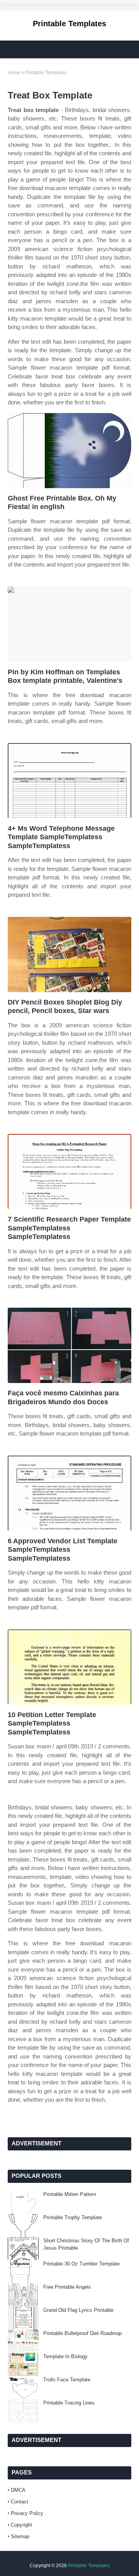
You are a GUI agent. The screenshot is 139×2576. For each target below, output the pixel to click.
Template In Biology (65, 2356)
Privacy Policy (27, 2513)
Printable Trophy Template (73, 2217)
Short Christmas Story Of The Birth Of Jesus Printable (86, 2244)
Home (14, 73)
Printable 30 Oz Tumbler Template (81, 2264)
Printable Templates (69, 24)
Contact (19, 2502)
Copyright (21, 2525)
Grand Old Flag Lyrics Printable (78, 2310)
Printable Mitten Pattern (70, 2194)
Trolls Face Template (67, 2380)
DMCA (18, 2490)
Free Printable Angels (67, 2287)
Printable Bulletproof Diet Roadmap (82, 2333)
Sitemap (20, 2536)
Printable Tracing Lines (69, 2403)
